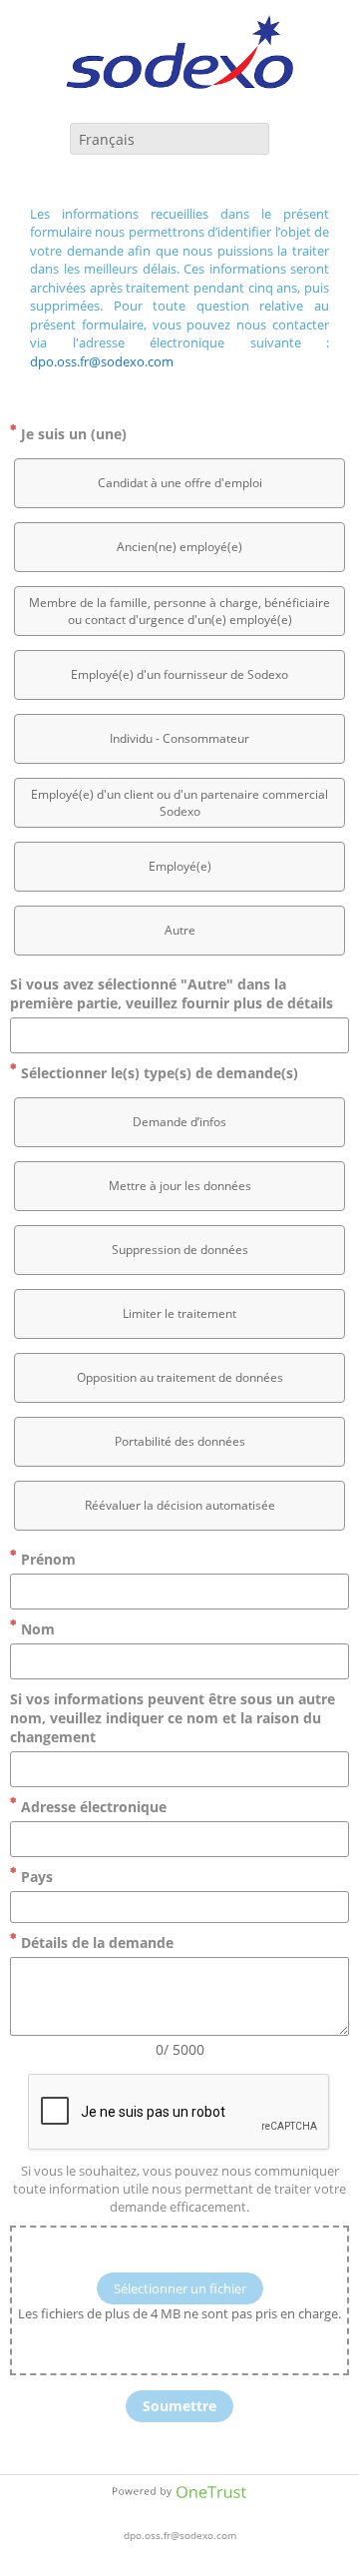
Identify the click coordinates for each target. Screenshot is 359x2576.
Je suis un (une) (72, 434)
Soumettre (179, 2406)
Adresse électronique (92, 1807)
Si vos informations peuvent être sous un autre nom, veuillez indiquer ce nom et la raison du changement (173, 1718)
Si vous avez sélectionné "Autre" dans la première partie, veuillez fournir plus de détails (172, 993)
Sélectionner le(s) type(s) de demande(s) (158, 1073)
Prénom (46, 1559)
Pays (35, 1877)
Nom (36, 1629)
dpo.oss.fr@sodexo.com (102, 361)
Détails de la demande (95, 1942)
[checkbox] (179, 483)
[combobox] (170, 139)
